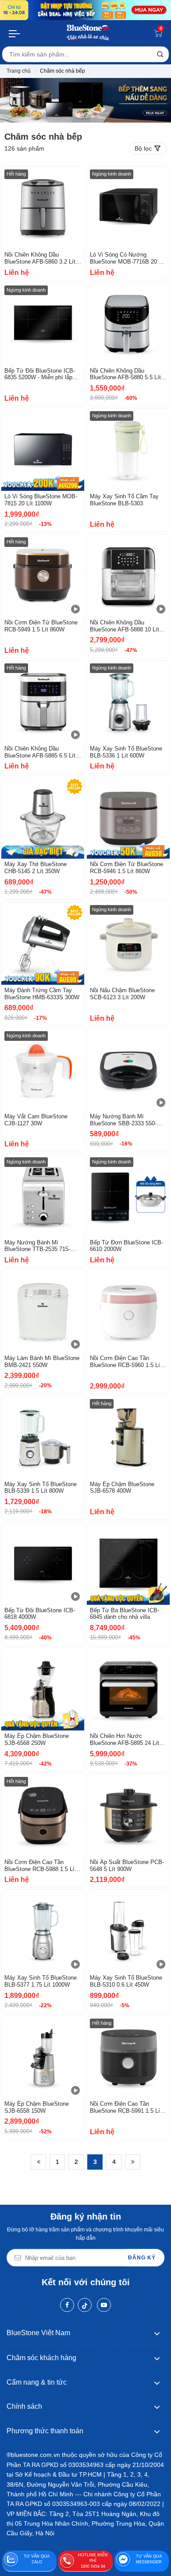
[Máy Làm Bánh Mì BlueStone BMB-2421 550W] (43, 1311)
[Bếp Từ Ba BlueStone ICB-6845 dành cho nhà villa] (128, 1563)
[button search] (160, 54)
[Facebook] (67, 2305)
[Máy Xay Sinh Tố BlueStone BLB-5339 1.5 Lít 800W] (43, 1437)
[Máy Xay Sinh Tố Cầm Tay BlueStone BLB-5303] (128, 449)
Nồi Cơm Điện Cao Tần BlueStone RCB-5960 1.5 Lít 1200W (126, 1362)
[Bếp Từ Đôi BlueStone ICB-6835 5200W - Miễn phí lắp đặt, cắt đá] (43, 324)
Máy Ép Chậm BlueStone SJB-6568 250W (37, 1739)
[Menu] (15, 33)
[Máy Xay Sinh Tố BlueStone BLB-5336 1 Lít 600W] (128, 702)
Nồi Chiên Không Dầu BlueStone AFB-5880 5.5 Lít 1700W (125, 374)
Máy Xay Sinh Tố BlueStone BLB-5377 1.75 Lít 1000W (41, 1981)
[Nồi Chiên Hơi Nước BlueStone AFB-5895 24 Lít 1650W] (128, 1689)
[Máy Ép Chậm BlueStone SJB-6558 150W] (43, 2057)
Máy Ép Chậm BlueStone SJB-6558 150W (37, 2107)
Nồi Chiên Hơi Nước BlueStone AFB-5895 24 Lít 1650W (125, 1739)
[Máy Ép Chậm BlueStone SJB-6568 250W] (43, 1689)
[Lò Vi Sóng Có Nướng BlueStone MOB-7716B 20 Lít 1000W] (128, 208)
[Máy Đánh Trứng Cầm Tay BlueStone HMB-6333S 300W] (43, 943)
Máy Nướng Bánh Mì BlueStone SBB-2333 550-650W (123, 1120)
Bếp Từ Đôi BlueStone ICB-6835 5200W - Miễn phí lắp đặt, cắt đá (40, 374)
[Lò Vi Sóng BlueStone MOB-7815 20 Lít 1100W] (43, 449)
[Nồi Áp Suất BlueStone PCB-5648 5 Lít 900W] (128, 1815)
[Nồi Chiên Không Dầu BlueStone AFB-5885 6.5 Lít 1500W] (43, 702)
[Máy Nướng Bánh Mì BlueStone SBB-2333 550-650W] (128, 1070)
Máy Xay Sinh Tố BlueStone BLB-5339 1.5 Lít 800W (41, 1488)
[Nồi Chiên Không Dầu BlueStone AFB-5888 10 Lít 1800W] (128, 576)
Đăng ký (142, 2258)
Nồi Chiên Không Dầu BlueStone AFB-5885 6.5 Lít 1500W (40, 752)
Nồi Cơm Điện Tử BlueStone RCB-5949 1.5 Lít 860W (41, 626)
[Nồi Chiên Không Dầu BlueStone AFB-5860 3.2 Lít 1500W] (43, 208)
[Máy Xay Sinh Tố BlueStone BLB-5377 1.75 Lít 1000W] (43, 1931)
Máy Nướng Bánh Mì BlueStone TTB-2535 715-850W (37, 1246)
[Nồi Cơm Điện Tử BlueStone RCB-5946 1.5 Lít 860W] (128, 817)
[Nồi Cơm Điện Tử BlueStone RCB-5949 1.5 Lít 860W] (43, 576)
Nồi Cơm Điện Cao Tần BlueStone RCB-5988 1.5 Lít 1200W (40, 1866)
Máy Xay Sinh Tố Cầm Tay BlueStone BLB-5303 (124, 500)
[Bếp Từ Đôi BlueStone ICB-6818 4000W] (43, 1563)
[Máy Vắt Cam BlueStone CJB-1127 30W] (43, 1070)
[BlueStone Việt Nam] (88, 33)
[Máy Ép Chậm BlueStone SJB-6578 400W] (128, 1437)
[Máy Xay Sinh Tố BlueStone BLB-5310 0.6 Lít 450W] (128, 1931)
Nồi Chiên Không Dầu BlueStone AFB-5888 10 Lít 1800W (125, 626)
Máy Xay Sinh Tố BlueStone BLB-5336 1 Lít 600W (126, 752)
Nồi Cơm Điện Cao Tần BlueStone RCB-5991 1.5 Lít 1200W (126, 2107)
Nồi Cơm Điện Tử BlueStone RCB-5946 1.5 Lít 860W (126, 868)
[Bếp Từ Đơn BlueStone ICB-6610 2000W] (128, 1196)
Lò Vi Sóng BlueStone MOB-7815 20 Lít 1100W (41, 500)
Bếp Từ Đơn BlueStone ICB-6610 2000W (126, 1246)
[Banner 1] (85, 10)
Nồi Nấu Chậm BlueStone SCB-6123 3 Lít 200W (122, 994)
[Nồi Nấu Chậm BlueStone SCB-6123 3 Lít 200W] (128, 943)
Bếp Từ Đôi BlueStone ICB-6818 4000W (40, 1614)
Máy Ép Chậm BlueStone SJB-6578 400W (122, 1488)
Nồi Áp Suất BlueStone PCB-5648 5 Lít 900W (127, 1866)
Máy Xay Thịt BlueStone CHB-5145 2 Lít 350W (36, 868)
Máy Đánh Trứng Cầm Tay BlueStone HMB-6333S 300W (42, 994)
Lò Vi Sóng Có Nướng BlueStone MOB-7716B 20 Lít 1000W (128, 258)
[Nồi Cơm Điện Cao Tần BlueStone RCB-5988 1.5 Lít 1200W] (43, 1815)
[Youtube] (104, 2305)
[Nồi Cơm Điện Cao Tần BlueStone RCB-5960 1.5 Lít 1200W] (128, 1311)
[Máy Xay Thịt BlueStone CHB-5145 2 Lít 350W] (43, 817)
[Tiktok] (85, 2305)
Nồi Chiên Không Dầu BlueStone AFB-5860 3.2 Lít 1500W (40, 258)
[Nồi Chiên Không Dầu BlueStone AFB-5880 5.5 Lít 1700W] (128, 324)
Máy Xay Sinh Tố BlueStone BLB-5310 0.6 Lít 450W (126, 1981)
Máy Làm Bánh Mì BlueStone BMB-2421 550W (42, 1362)
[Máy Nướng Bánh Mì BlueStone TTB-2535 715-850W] (43, 1196)
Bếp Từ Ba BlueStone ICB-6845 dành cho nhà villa (125, 1614)
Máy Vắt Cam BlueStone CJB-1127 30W (36, 1120)
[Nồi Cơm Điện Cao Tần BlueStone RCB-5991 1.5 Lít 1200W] (128, 2057)
